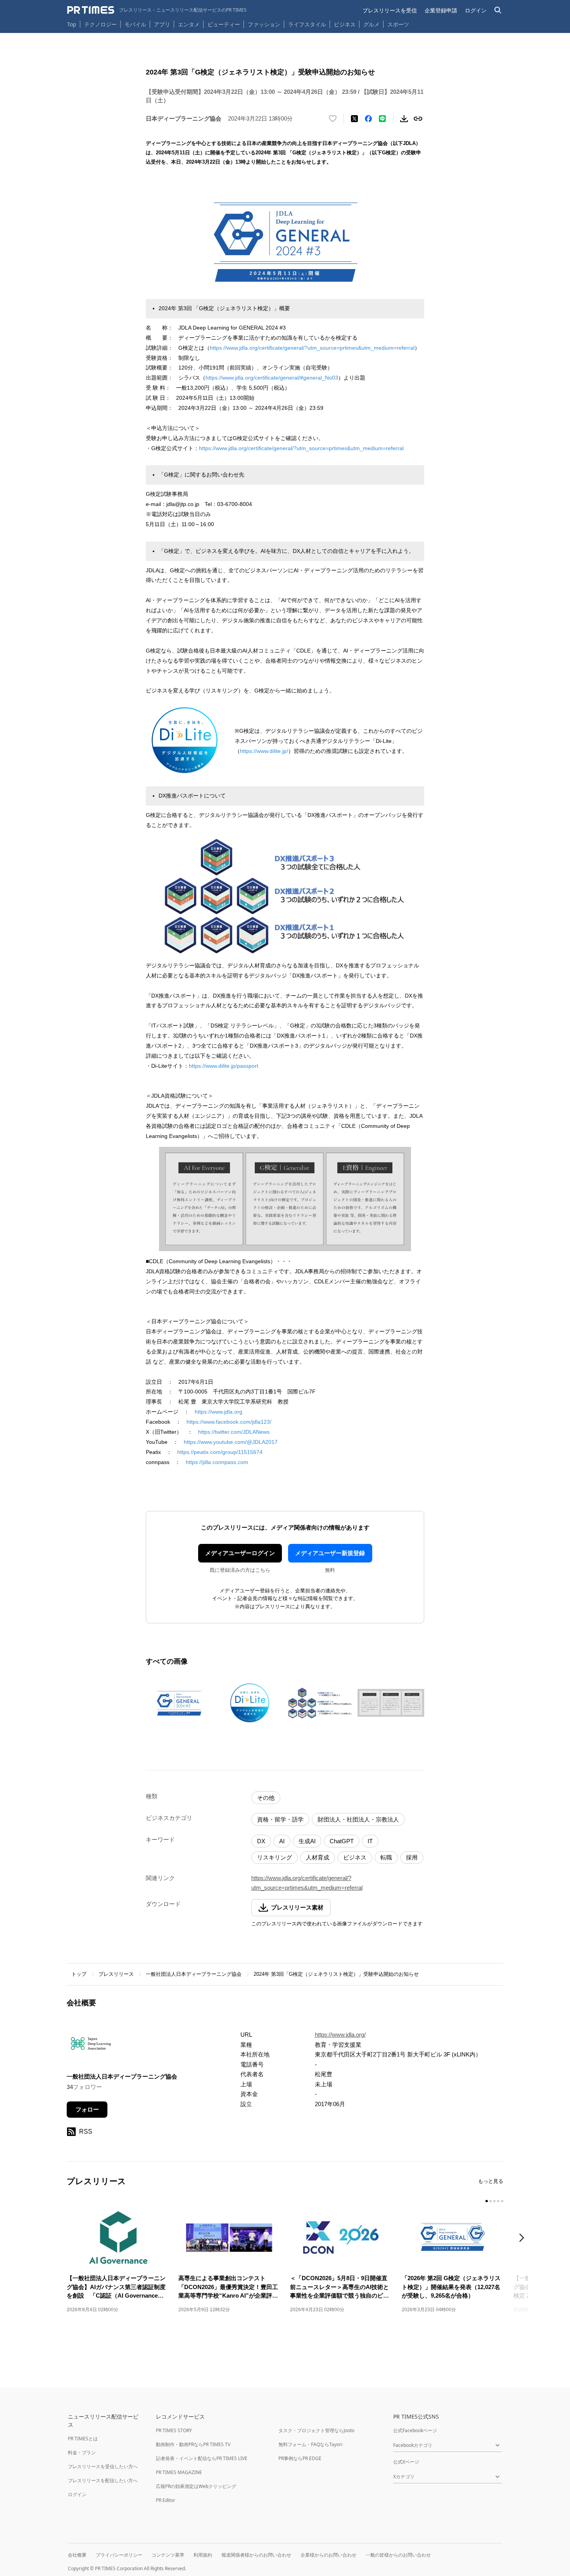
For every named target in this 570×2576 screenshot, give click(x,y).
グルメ (371, 24)
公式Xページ (406, 2462)
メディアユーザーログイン (240, 1553)
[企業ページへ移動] (91, 2046)
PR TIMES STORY (174, 2430)
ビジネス (345, 24)
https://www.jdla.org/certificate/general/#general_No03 (272, 378)
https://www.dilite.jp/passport (224, 1066)
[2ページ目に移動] (491, 2201)
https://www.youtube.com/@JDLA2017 (231, 1442)
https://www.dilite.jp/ (264, 751)
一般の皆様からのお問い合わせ (398, 2555)
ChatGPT (342, 1841)
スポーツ (398, 24)
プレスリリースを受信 (390, 10)
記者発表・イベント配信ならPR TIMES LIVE (202, 2458)
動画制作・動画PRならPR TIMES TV (193, 2444)
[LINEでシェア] (382, 119)
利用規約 (203, 2555)
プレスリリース (116, 1974)
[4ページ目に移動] (498, 2201)
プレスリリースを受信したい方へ (103, 2466)
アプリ (162, 24)
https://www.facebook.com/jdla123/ (229, 1422)
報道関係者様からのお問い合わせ (256, 2555)
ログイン (476, 10)
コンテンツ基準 (168, 2555)
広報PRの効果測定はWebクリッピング (196, 2486)
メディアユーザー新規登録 (330, 1553)
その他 (266, 1798)
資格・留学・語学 (280, 1819)
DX (261, 1841)
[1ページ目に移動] (487, 2201)
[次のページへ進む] (524, 2238)
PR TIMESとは (83, 2439)
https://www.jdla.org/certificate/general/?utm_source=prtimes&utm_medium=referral (312, 348)
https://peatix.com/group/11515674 (220, 1452)
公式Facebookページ (415, 2430)
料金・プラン (82, 2453)
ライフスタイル (307, 24)
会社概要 (77, 2555)
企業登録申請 (441, 10)
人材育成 (318, 1857)
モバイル (135, 24)
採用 (412, 1857)
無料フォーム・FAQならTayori (310, 2444)
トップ (79, 1974)
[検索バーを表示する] (498, 10)
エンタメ (189, 24)
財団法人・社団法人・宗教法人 (358, 1819)
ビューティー (224, 24)
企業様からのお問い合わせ (328, 2555)
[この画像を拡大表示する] (179, 1703)
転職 (386, 1857)
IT (370, 1841)
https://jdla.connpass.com (217, 1462)
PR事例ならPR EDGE (300, 2458)
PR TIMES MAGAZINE (179, 2472)
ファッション (264, 24)
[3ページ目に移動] (494, 2201)
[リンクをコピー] (418, 119)
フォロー (87, 2109)
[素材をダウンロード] (404, 119)
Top (72, 24)
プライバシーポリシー (119, 2555)
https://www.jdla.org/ (340, 2035)
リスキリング (275, 1857)
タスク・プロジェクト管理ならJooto (316, 2430)
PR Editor (166, 2500)
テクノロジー (100, 24)
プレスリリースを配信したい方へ (103, 2480)
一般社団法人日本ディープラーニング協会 (194, 1974)
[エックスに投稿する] (354, 119)
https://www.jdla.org (218, 1412)
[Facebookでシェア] (368, 119)
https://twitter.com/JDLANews (234, 1432)
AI (282, 1841)
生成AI (307, 1841)
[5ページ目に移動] (502, 2201)
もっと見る (491, 2181)
